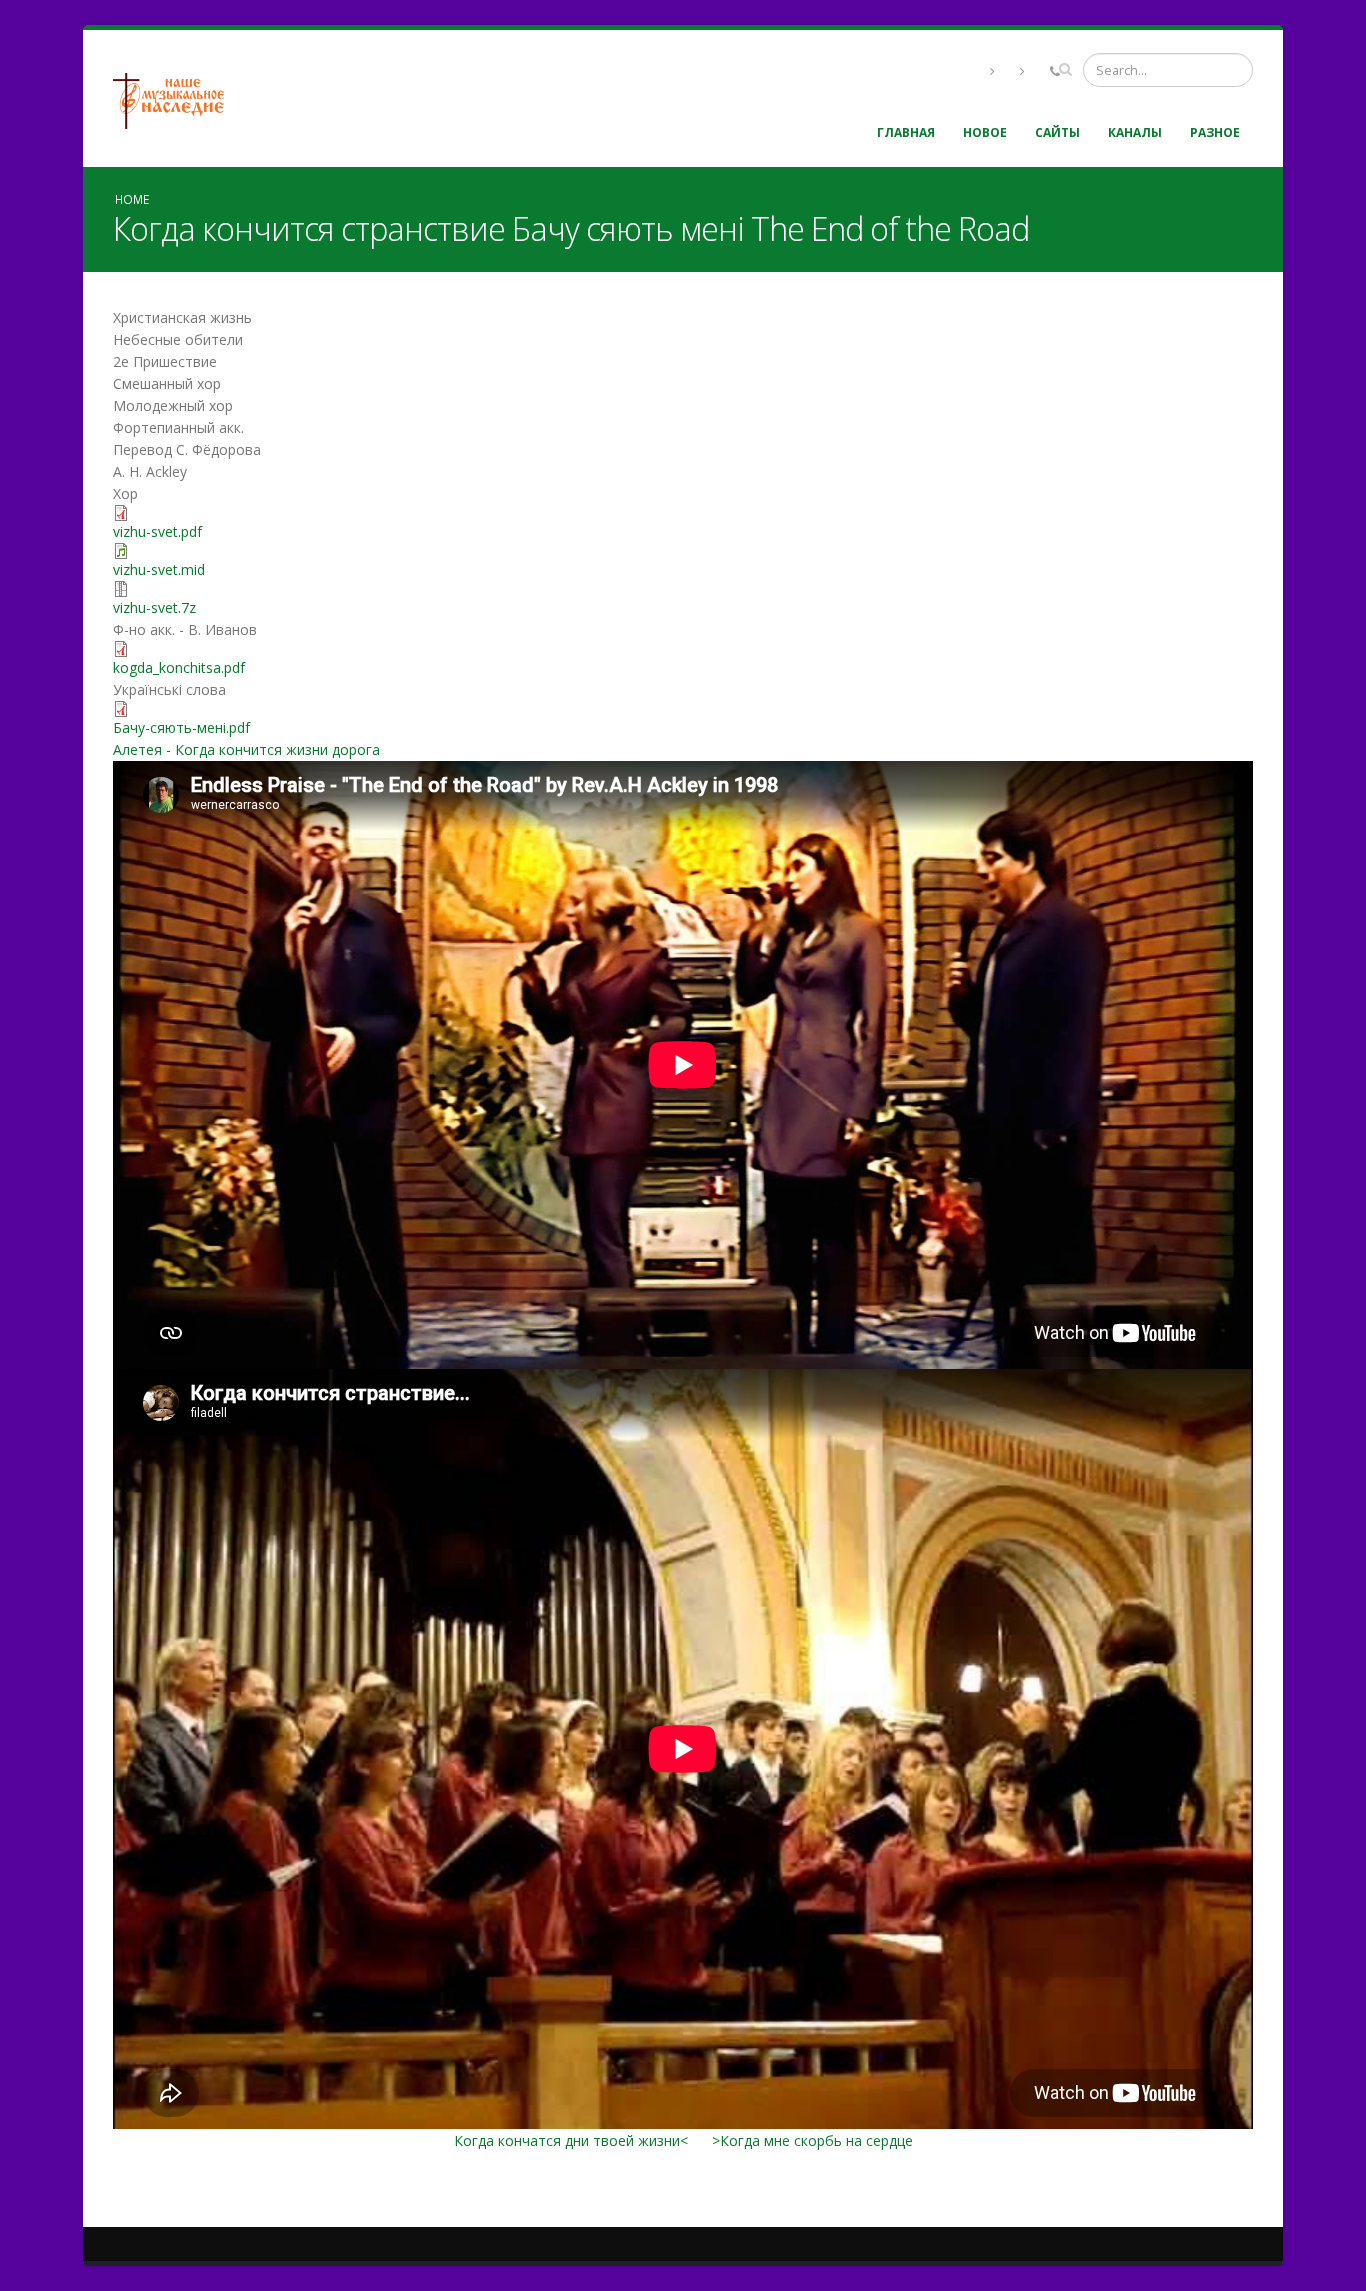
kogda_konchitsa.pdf (179, 667)
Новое (985, 132)
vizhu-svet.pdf (157, 531)
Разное (1215, 132)
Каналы (1135, 132)
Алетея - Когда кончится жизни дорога (246, 749)
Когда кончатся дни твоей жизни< (571, 2140)
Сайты (1057, 132)
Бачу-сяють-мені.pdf (181, 727)
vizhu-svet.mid (159, 569)
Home (132, 199)
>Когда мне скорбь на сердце (812, 2140)
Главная (906, 132)
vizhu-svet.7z (154, 607)
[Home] (176, 98)
